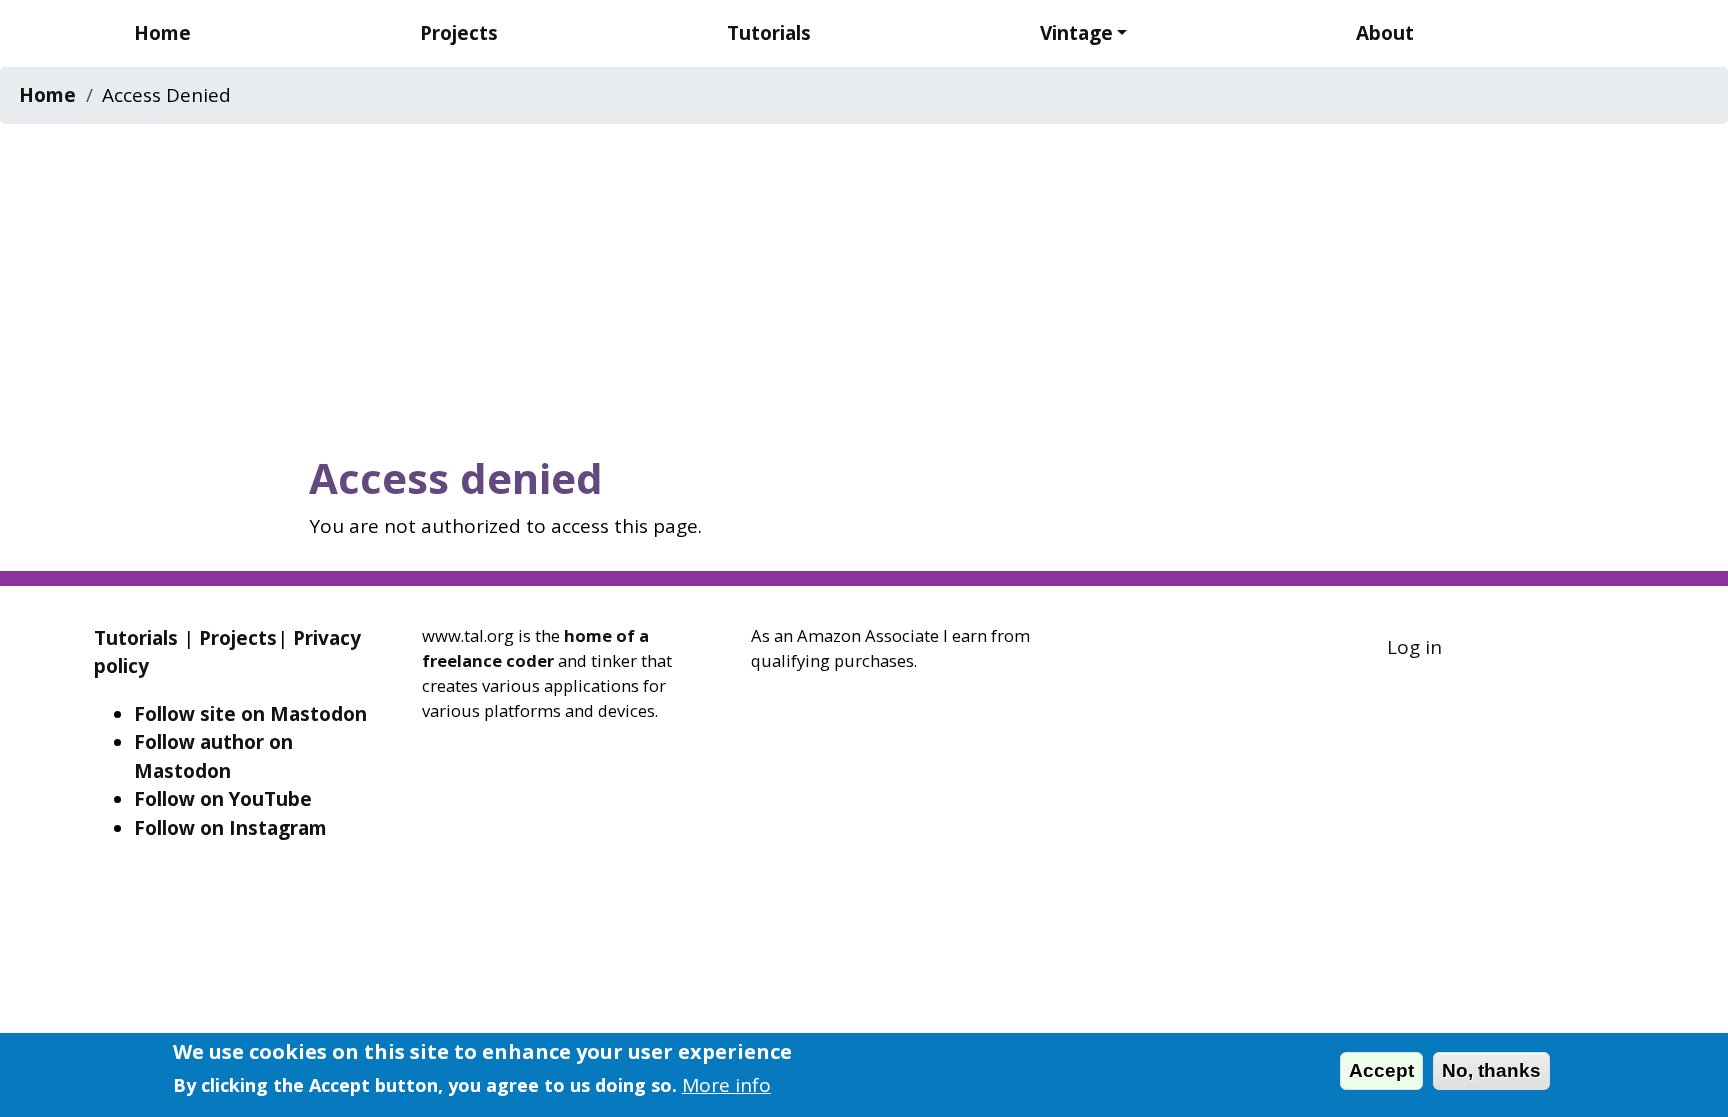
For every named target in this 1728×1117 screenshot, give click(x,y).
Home (162, 33)
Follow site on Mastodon (250, 714)
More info (726, 1085)
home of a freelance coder (535, 648)
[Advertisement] (864, 283)
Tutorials (769, 33)
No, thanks (1491, 1070)
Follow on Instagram (230, 828)
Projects (459, 33)
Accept (1381, 1070)
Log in (1414, 647)
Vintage (1076, 33)
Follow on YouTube (223, 799)
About (1385, 33)
